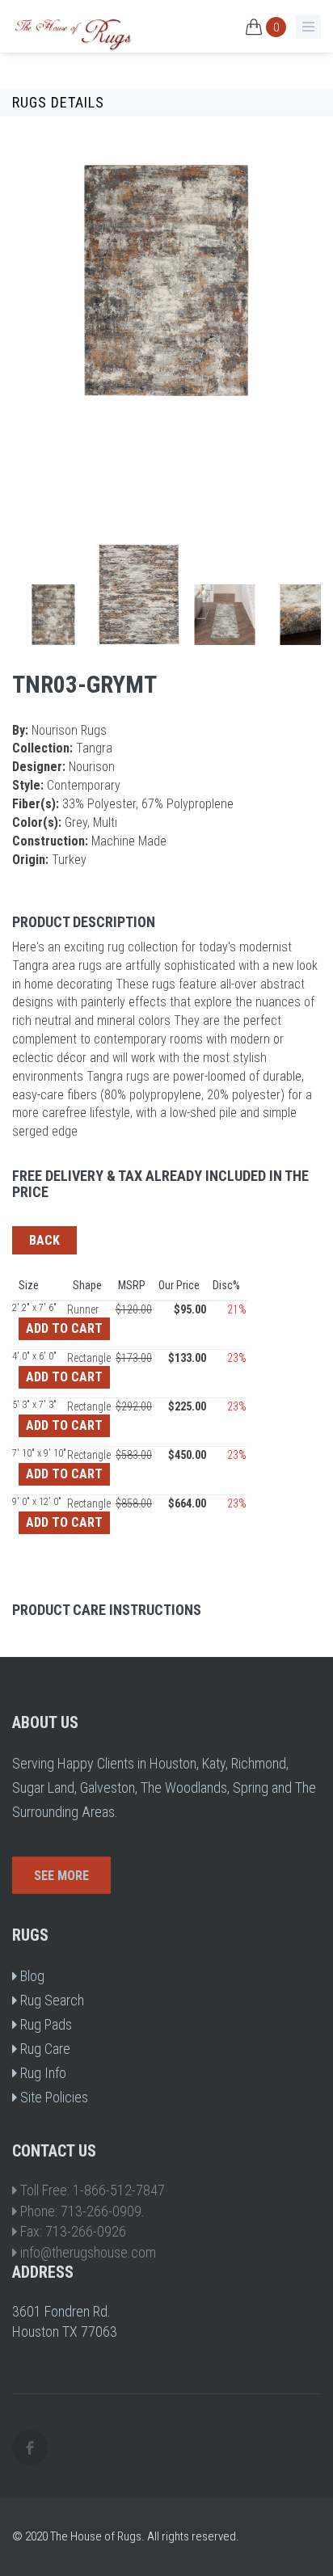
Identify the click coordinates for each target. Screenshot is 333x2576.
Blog (31, 1976)
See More (61, 1876)
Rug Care (44, 2049)
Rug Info (42, 2073)
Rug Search (51, 2000)
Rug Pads (44, 2024)
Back (44, 1240)
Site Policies (53, 2097)
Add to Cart (64, 1328)
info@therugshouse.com (88, 2252)
